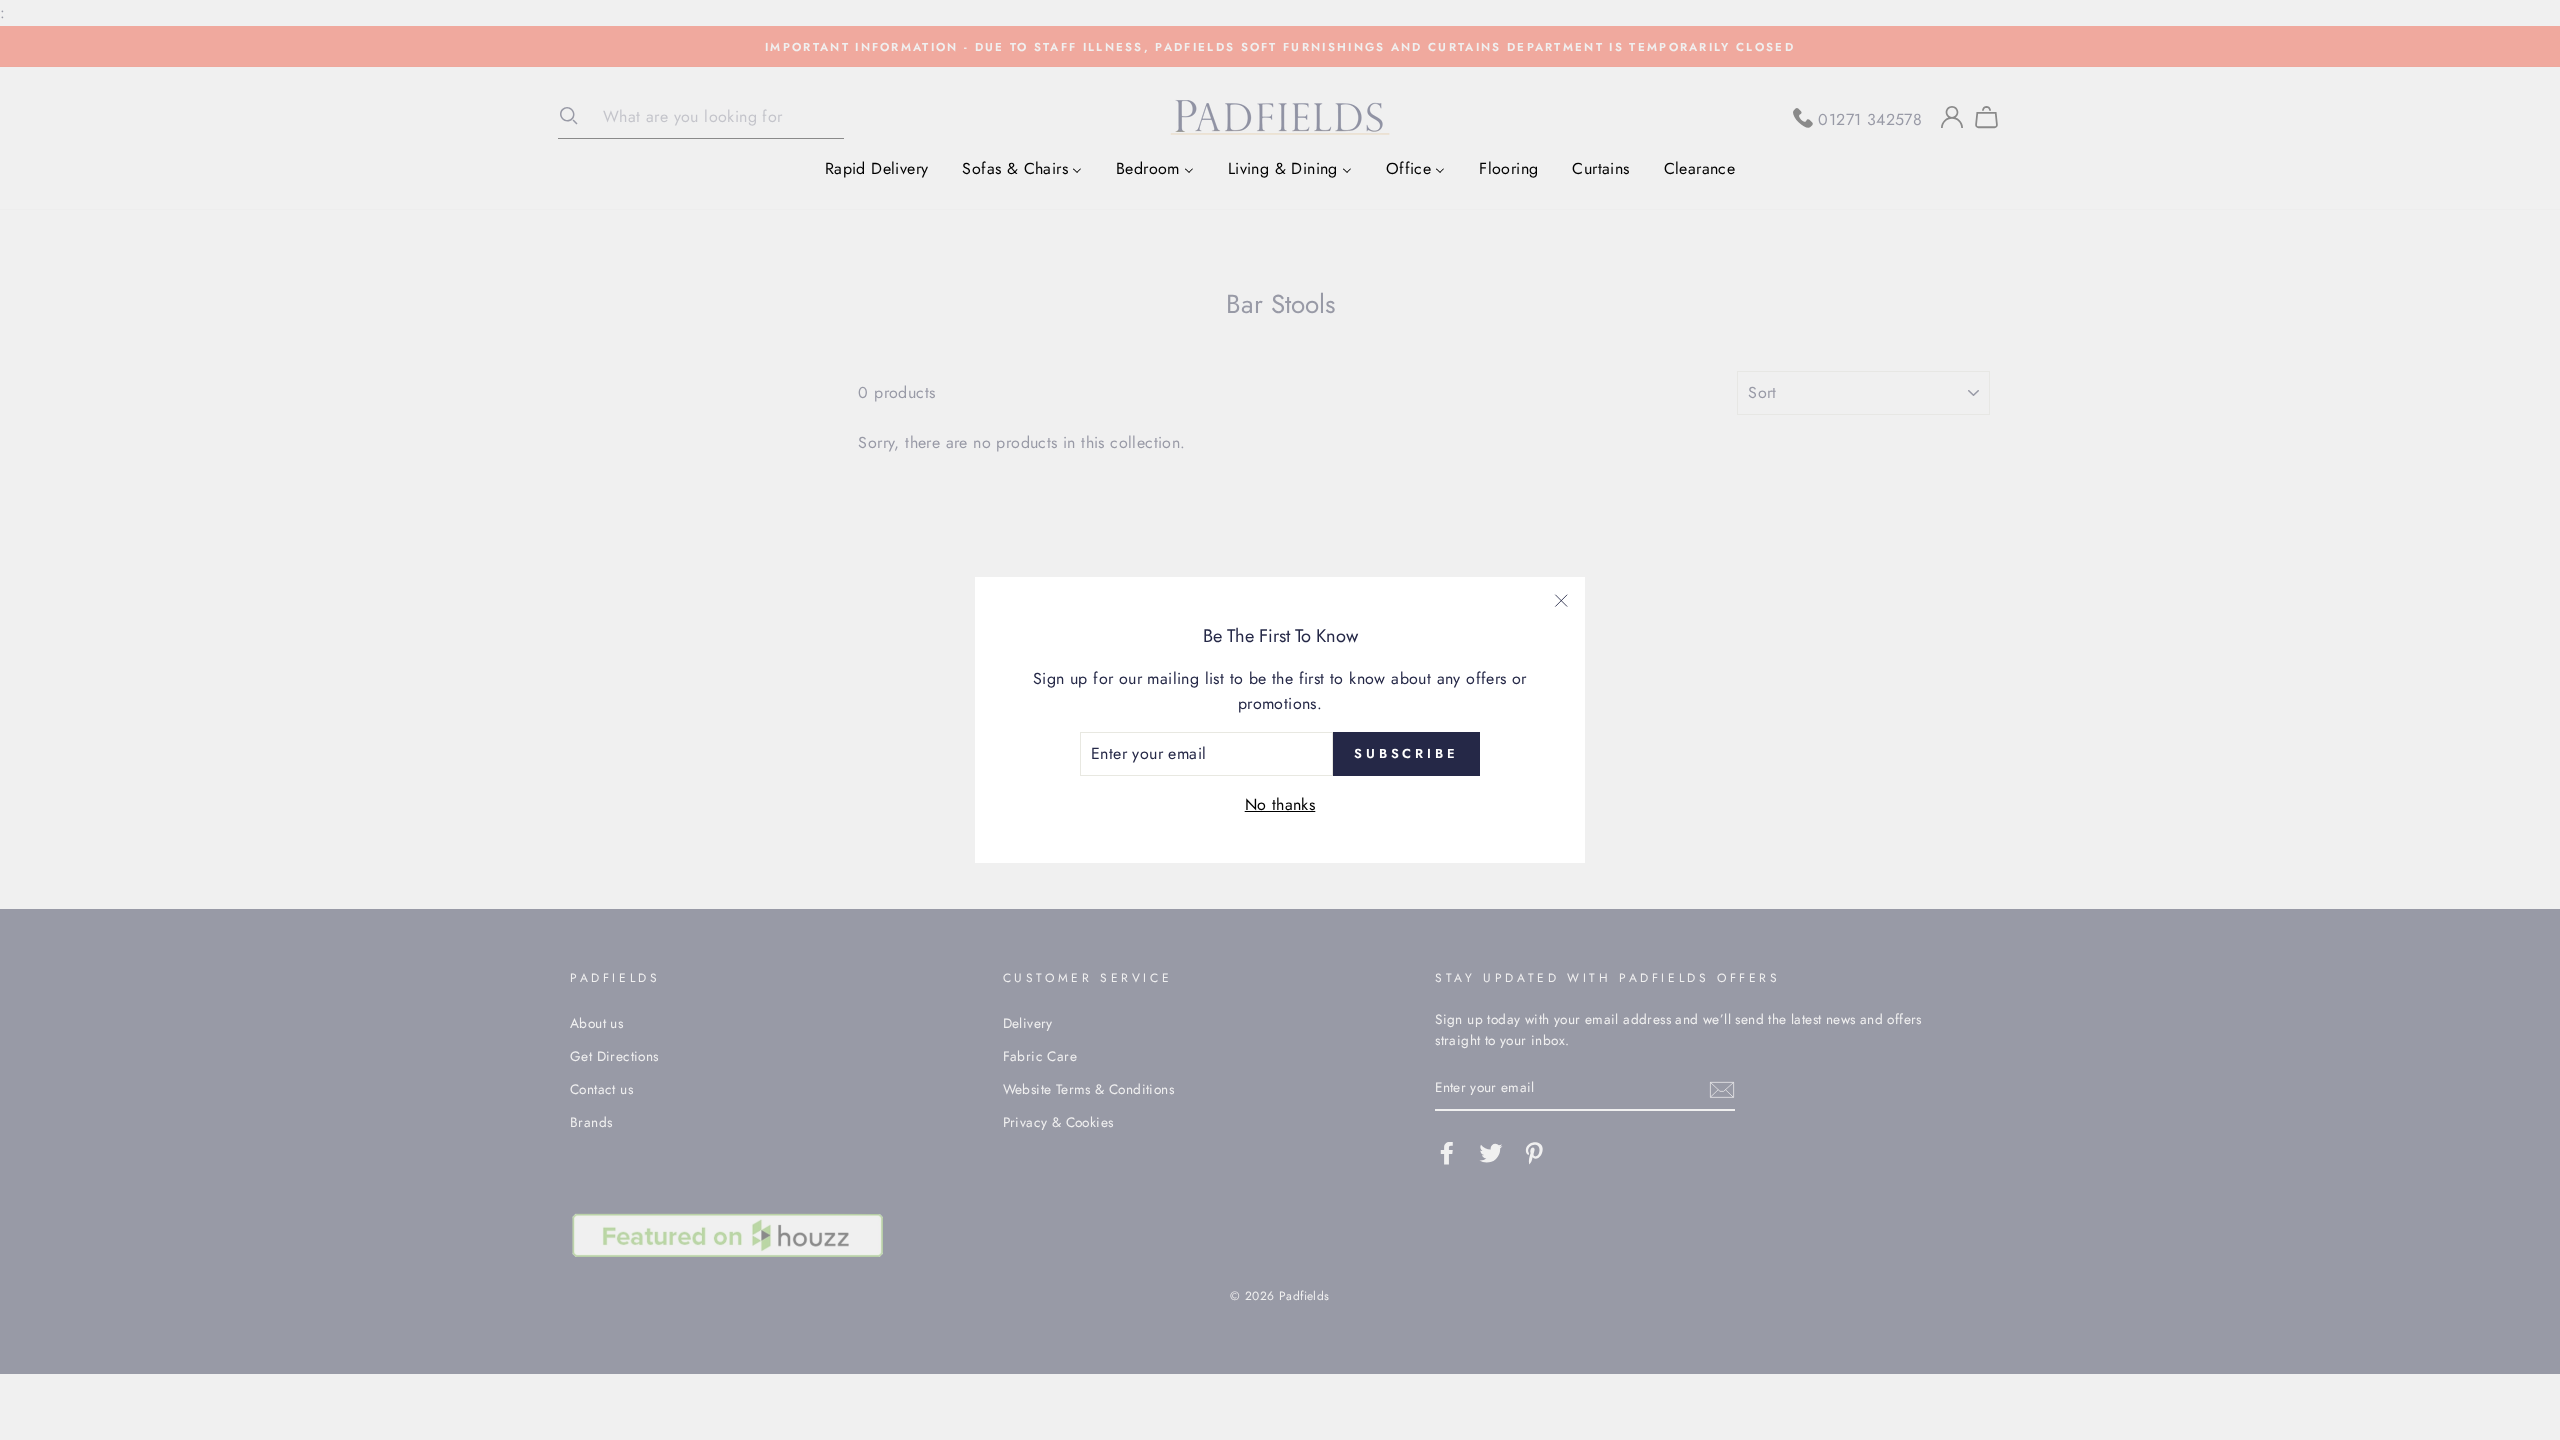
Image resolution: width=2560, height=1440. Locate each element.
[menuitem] (877, 168)
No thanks (1280, 804)
